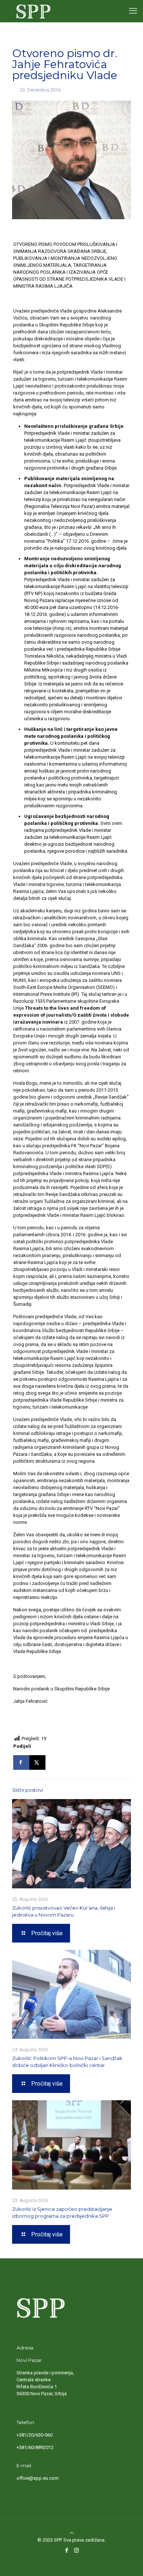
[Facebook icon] (67, 2550)
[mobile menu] (133, 11)
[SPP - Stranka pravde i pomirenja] (32, 11)
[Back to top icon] (71, 2533)
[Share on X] (37, 1762)
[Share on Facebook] (21, 1762)
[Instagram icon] (76, 2550)
